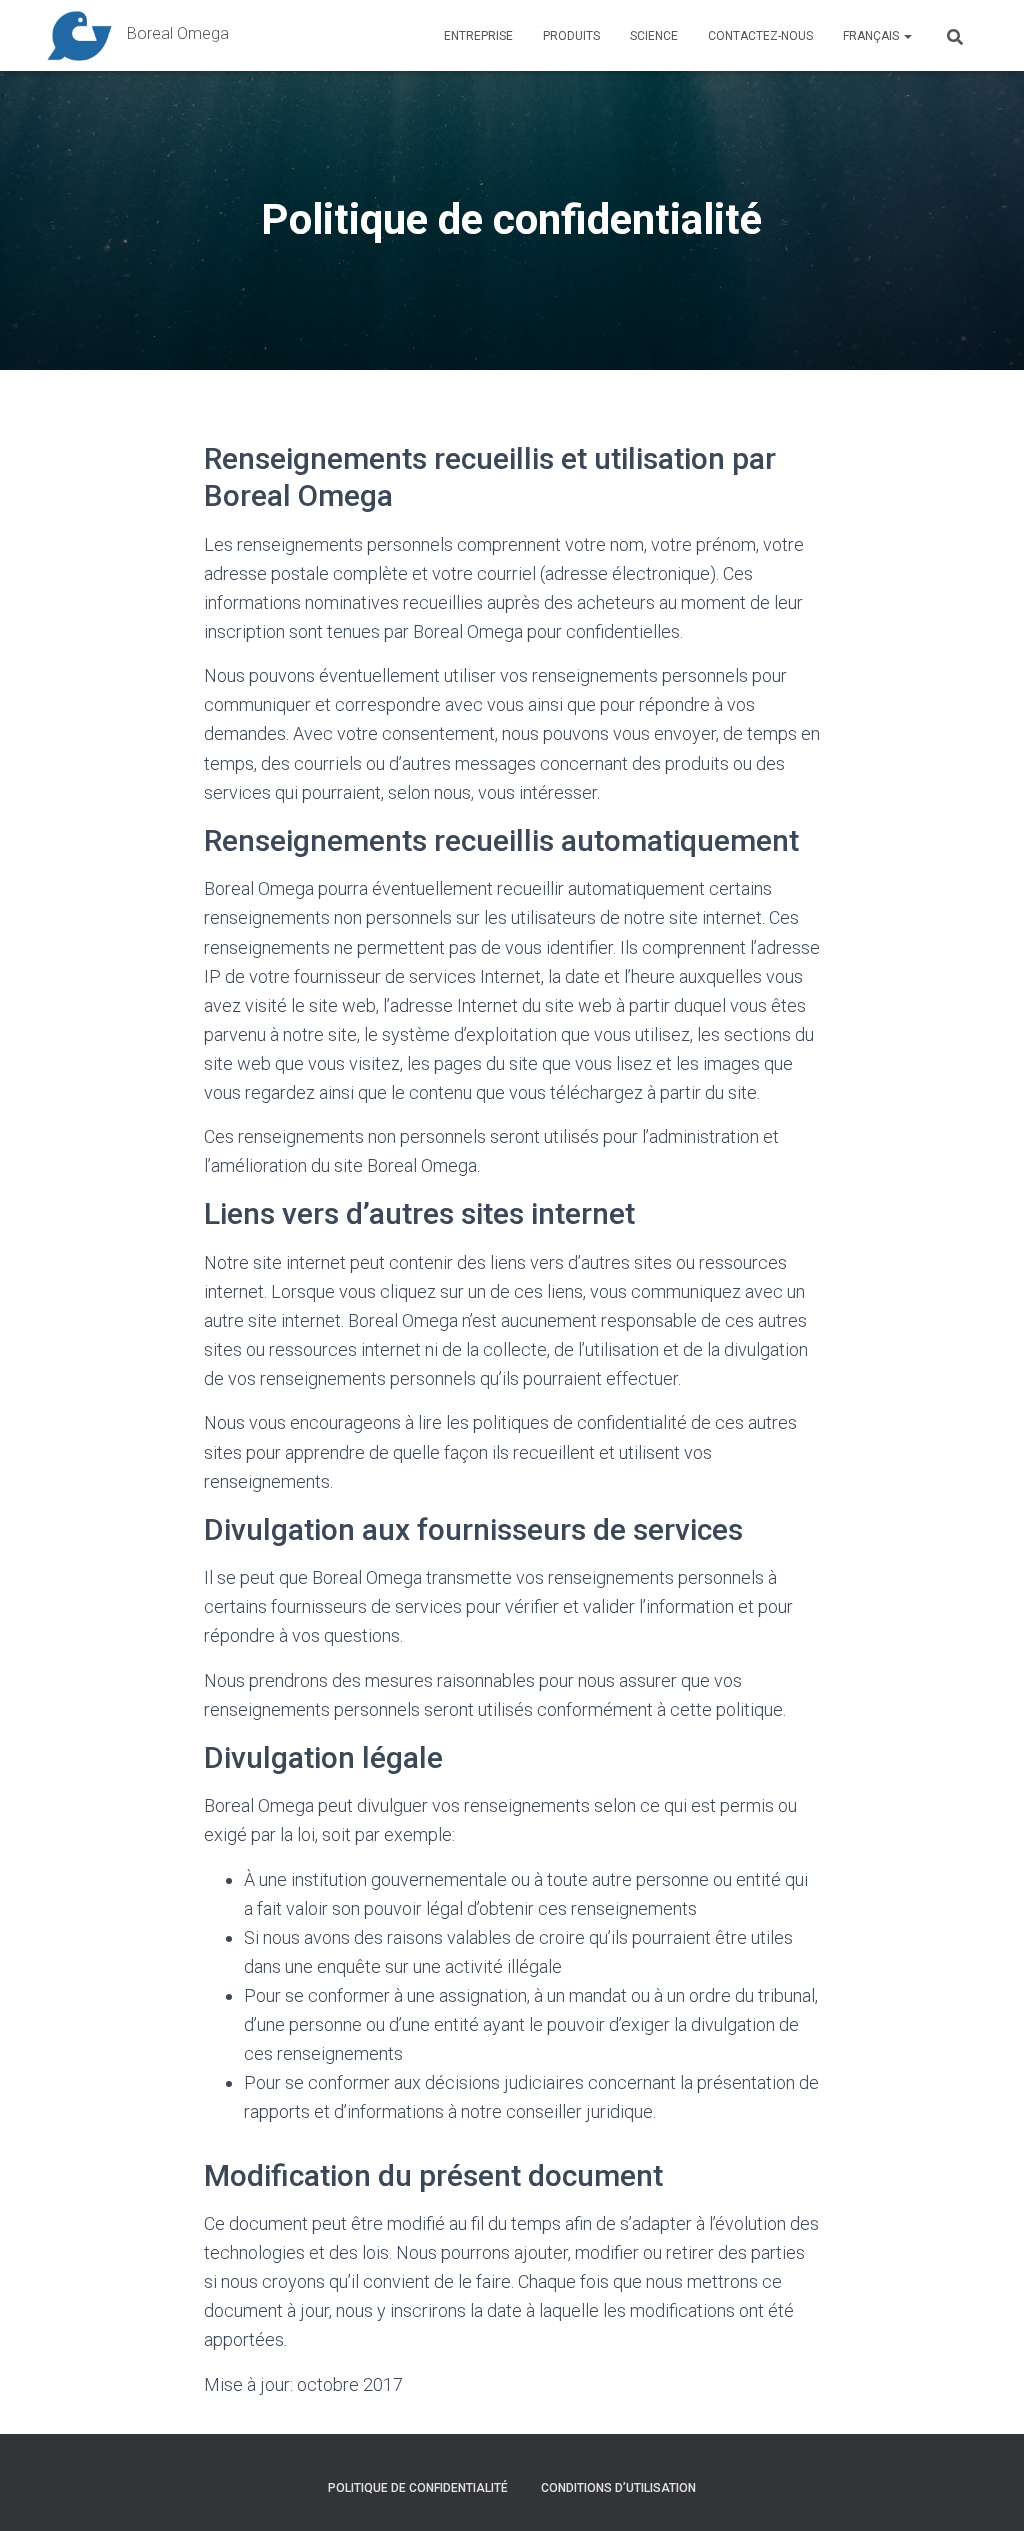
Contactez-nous (760, 36)
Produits (571, 36)
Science (654, 36)
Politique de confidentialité (418, 2488)
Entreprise (478, 36)
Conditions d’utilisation (618, 2488)
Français (872, 36)
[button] (907, 36)
